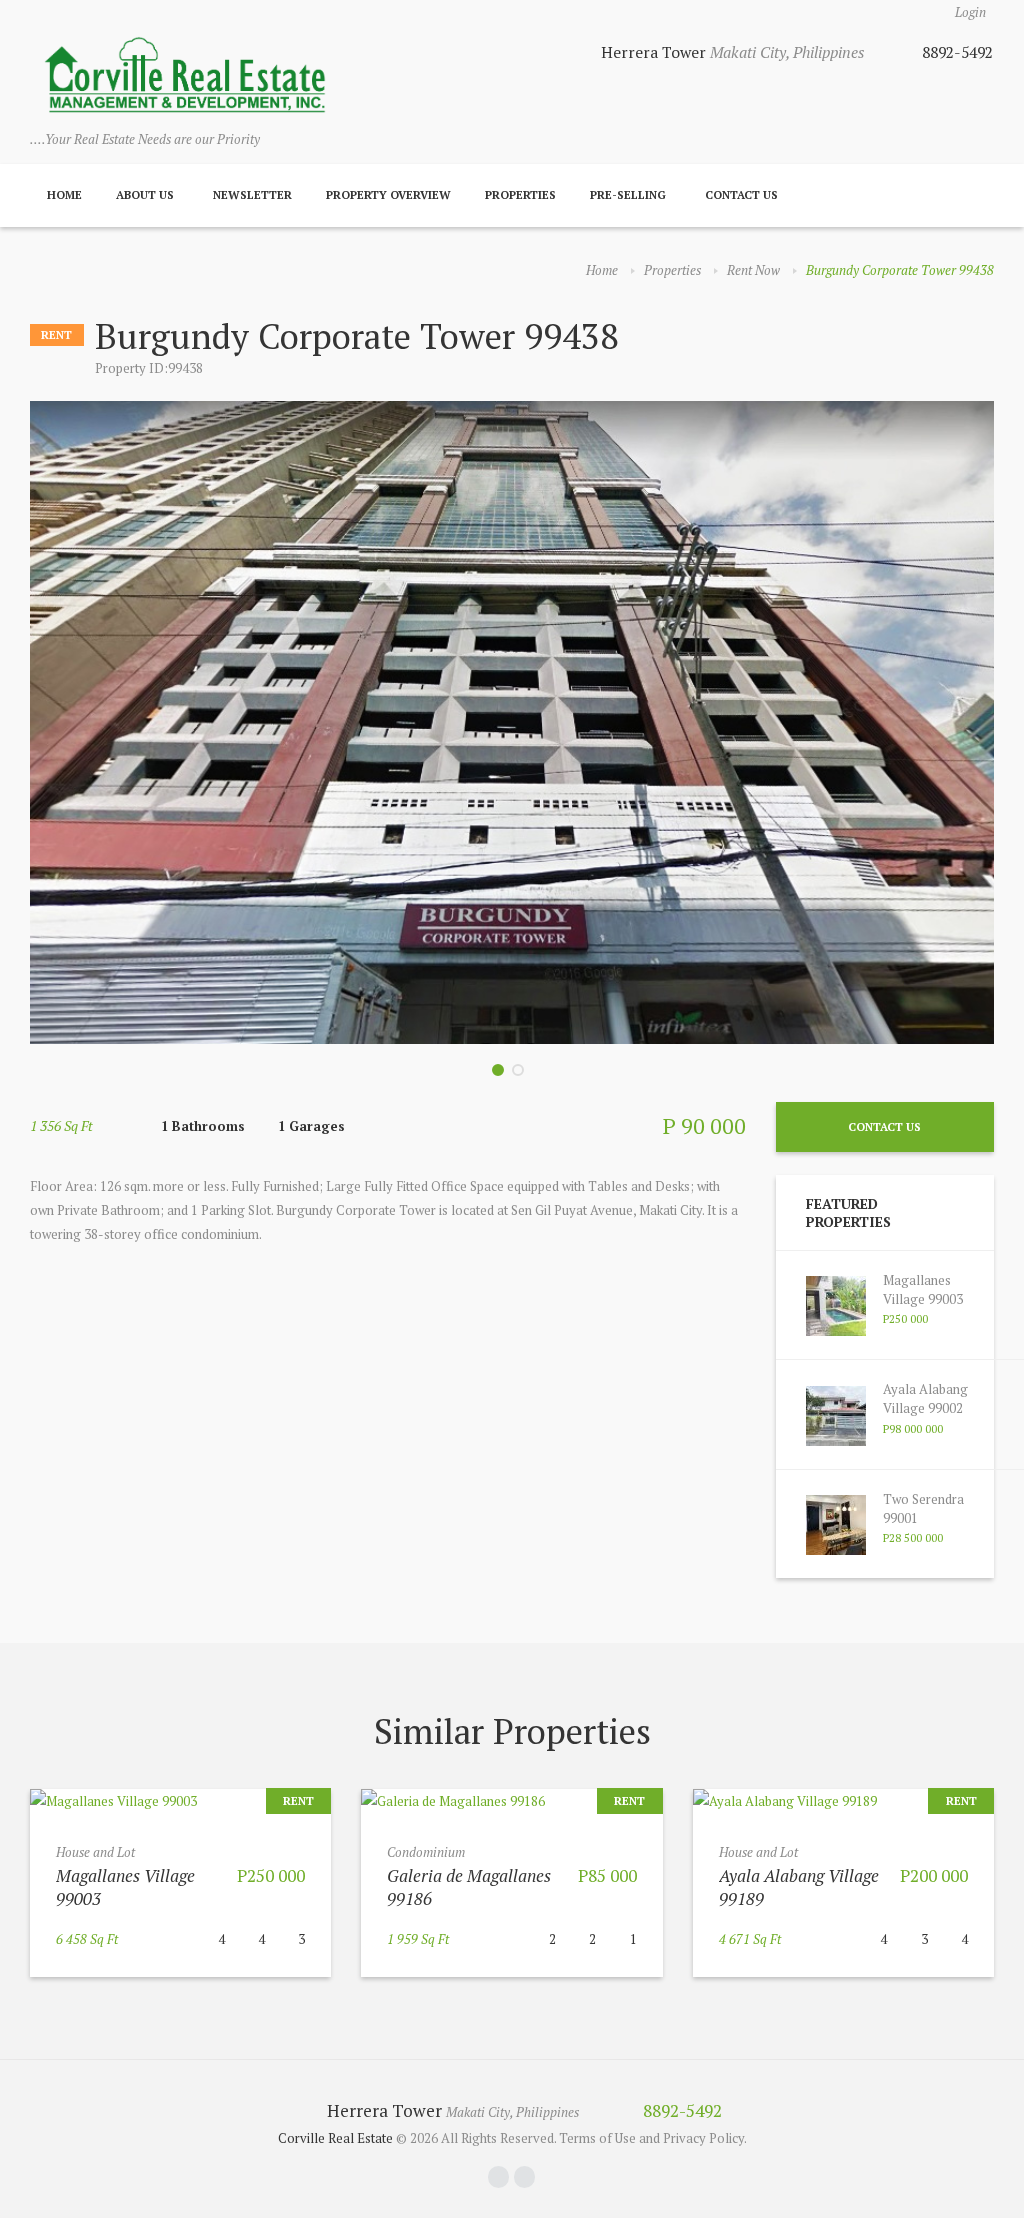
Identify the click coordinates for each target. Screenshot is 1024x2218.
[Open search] (972, 196)
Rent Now (753, 270)
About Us (145, 194)
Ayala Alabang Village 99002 (925, 1398)
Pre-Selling (628, 194)
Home (64, 194)
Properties (520, 194)
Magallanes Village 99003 (923, 1289)
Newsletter (252, 194)
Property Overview (388, 194)
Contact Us (741, 194)
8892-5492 (957, 52)
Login (970, 12)
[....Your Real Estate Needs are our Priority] (185, 77)
